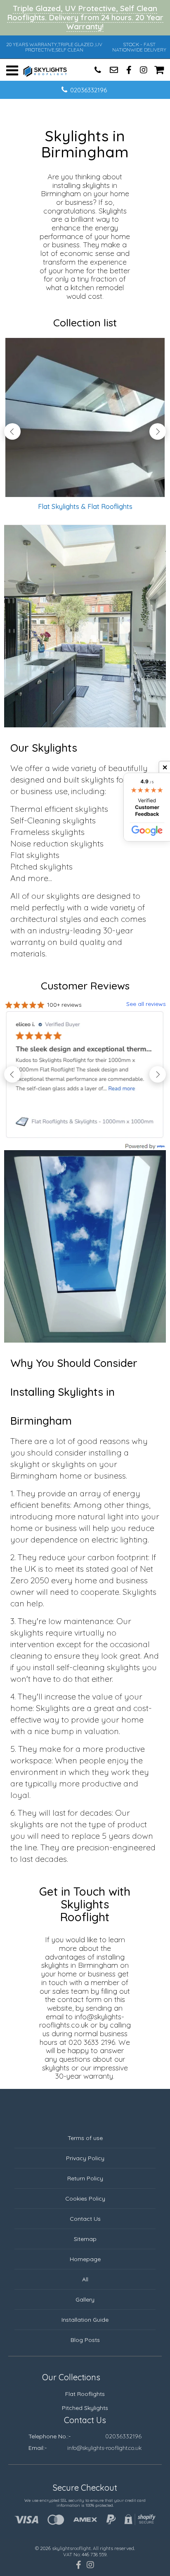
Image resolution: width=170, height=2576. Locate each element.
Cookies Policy (85, 2199)
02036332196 (89, 90)
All (85, 2279)
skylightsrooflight (71, 2548)
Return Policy (85, 2178)
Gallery (85, 2299)
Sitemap (85, 2239)
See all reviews (146, 1004)
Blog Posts (85, 2340)
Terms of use (85, 2138)
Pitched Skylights (85, 2408)
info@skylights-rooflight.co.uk (104, 2448)
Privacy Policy (85, 2158)
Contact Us (85, 2219)
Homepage (85, 2259)
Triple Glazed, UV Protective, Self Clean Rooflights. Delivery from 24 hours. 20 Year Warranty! (85, 17)
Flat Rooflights (85, 2394)
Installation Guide (85, 2320)
